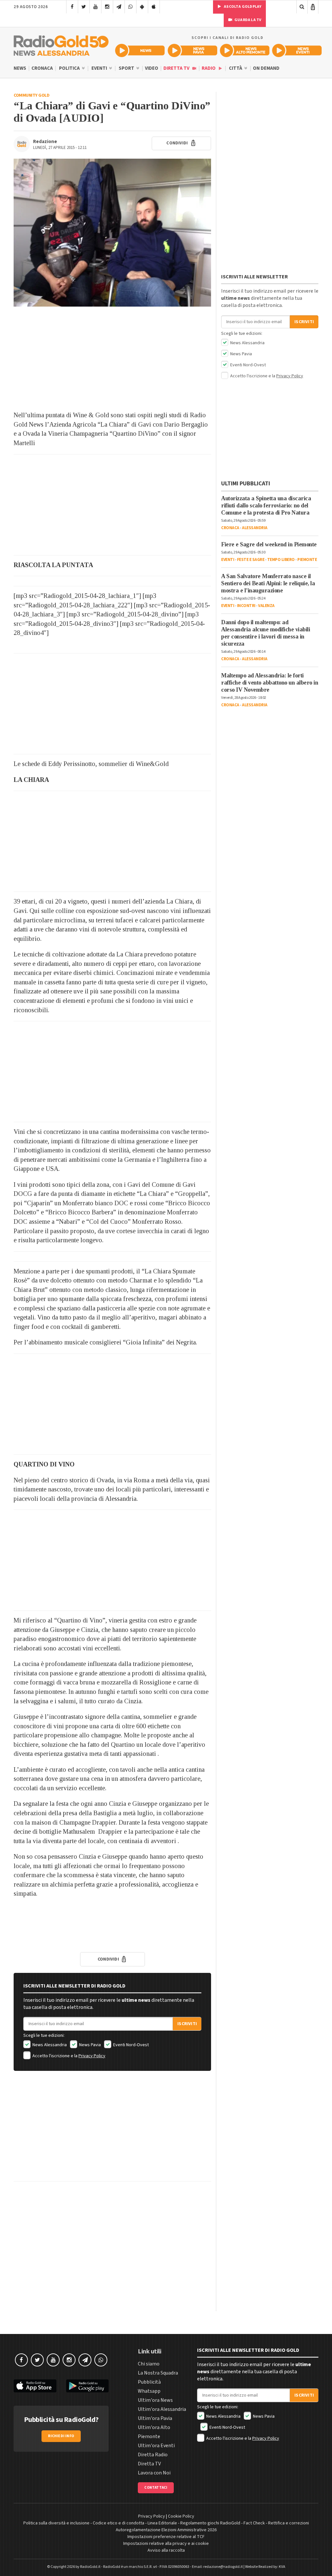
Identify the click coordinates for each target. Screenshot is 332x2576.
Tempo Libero (281, 560)
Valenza (266, 606)
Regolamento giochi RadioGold (210, 2523)
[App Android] (142, 7)
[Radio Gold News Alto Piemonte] (245, 50)
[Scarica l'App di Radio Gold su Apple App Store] (35, 2386)
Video (152, 68)
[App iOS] (154, 7)
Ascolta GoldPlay (242, 7)
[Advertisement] (112, 358)
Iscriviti (187, 2024)
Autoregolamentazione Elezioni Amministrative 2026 (166, 2530)
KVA (282, 2567)
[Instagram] (107, 7)
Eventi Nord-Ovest (130, 2045)
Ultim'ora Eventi (156, 2446)
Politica (70, 68)
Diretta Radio (153, 2455)
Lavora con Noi (154, 2473)
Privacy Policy (92, 2056)
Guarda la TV (248, 20)
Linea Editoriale (162, 2523)
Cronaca (42, 68)
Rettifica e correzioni (289, 2523)
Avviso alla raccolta (166, 2550)
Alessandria (255, 528)
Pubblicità (149, 2382)
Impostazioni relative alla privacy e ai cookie (166, 2544)
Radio (209, 68)
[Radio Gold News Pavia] (192, 50)
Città (236, 68)
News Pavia (89, 2045)
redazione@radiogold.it (223, 2567)
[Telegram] (119, 7)
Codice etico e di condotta (119, 2523)
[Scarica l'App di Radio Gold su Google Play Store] (88, 2386)
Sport (127, 68)
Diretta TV (177, 68)
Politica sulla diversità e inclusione (56, 2523)
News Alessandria (49, 2045)
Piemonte (307, 560)
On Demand (266, 68)
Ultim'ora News (155, 2400)
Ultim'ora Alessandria (162, 2409)
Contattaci (156, 2488)
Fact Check (254, 2523)
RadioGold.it (90, 2567)
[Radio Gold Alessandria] (61, 44)
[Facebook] (72, 7)
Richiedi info (61, 2436)
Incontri (246, 606)
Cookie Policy (181, 2516)
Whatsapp (149, 2391)
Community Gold (31, 95)
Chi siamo (149, 2364)
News (20, 68)
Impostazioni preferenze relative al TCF (166, 2537)
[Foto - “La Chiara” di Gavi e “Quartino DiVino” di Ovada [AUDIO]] (112, 233)
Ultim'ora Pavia (155, 2418)
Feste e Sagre (251, 560)
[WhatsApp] (130, 7)
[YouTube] (95, 7)
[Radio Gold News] (140, 50)
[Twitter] (84, 7)
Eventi (100, 68)
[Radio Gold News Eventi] (297, 50)
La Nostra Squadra (158, 2373)
